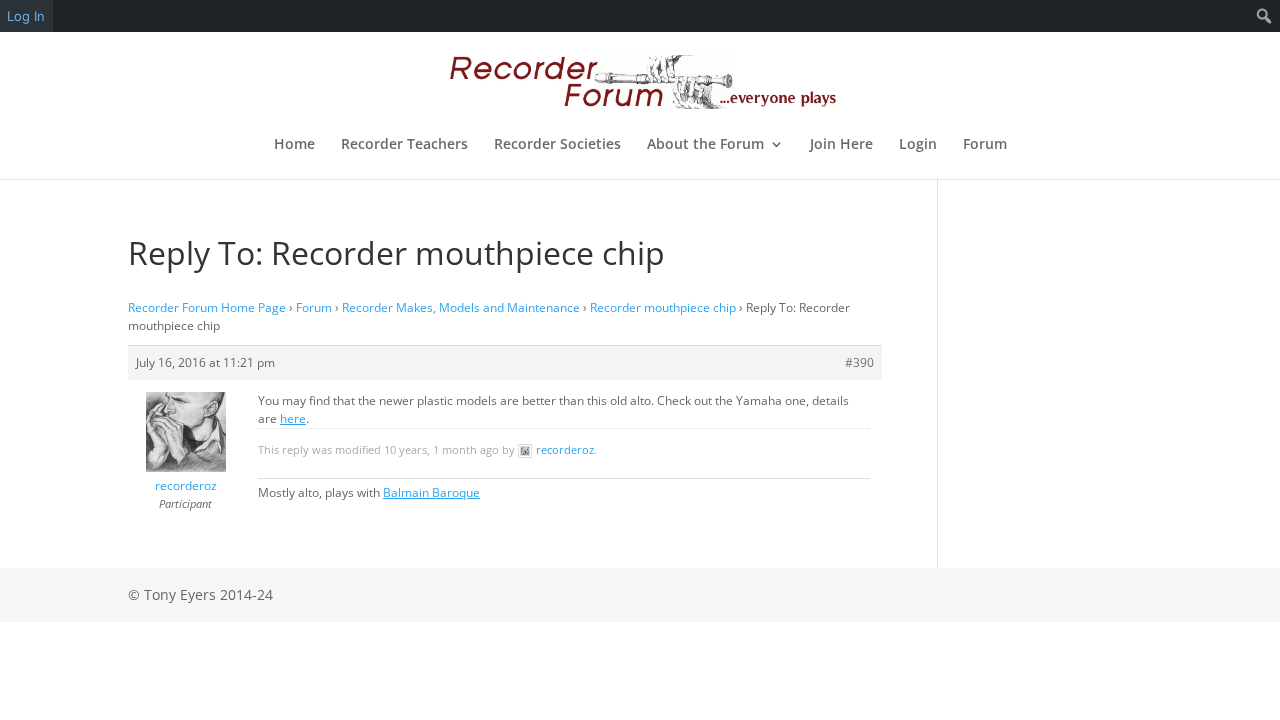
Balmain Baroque (431, 492)
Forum (985, 145)
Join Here (841, 145)
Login (918, 145)
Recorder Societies (557, 145)
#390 (859, 362)
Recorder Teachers (404, 145)
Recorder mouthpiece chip (663, 307)
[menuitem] (1264, 16)
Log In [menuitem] (26, 16)
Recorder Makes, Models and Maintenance (461, 307)
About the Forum (705, 145)
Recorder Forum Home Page (207, 307)
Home (294, 145)
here (293, 418)
